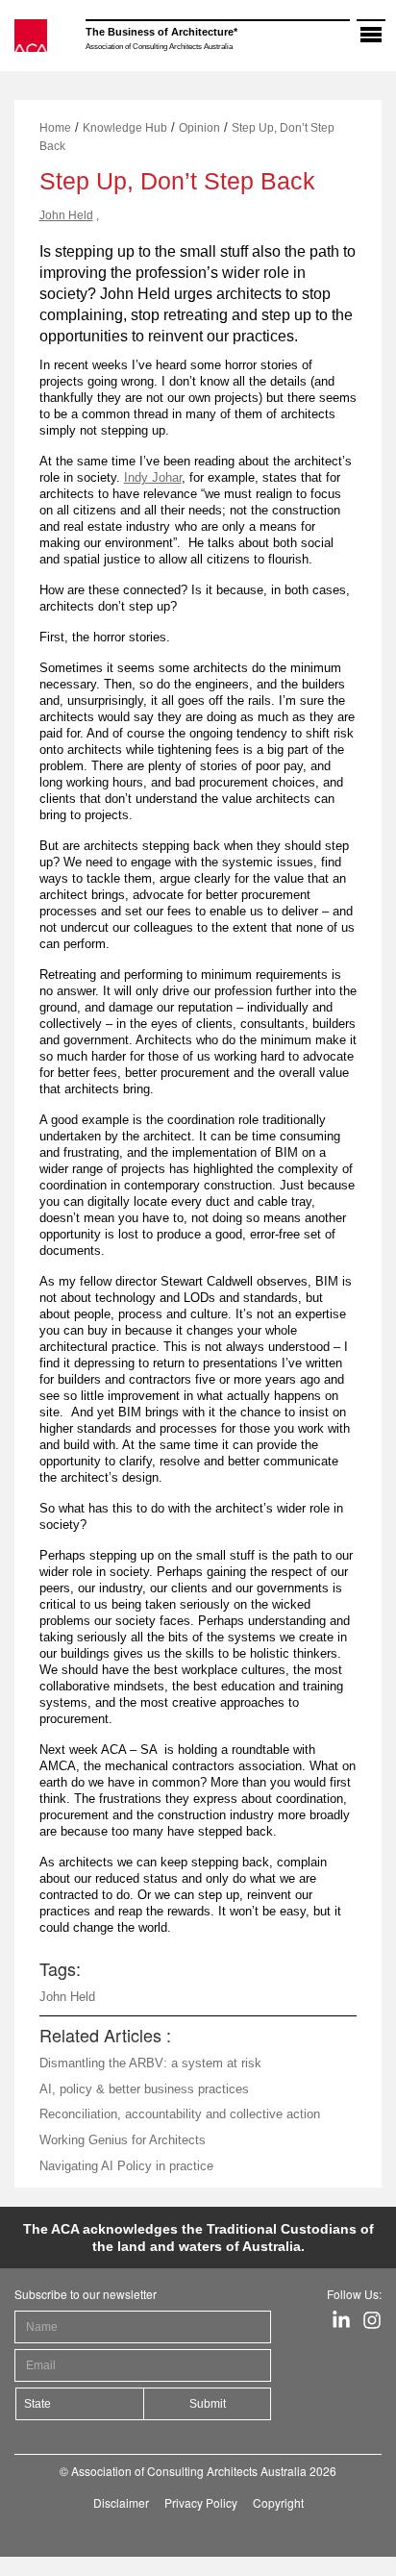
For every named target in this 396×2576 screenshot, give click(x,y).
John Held (66, 215)
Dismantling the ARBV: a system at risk (150, 2063)
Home (55, 128)
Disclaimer (121, 2502)
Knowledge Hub (125, 128)
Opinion (199, 128)
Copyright (278, 2502)
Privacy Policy (201, 2502)
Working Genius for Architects (123, 2140)
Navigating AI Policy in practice (126, 2166)
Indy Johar (153, 477)
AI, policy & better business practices (144, 2089)
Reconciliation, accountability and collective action (180, 2114)
